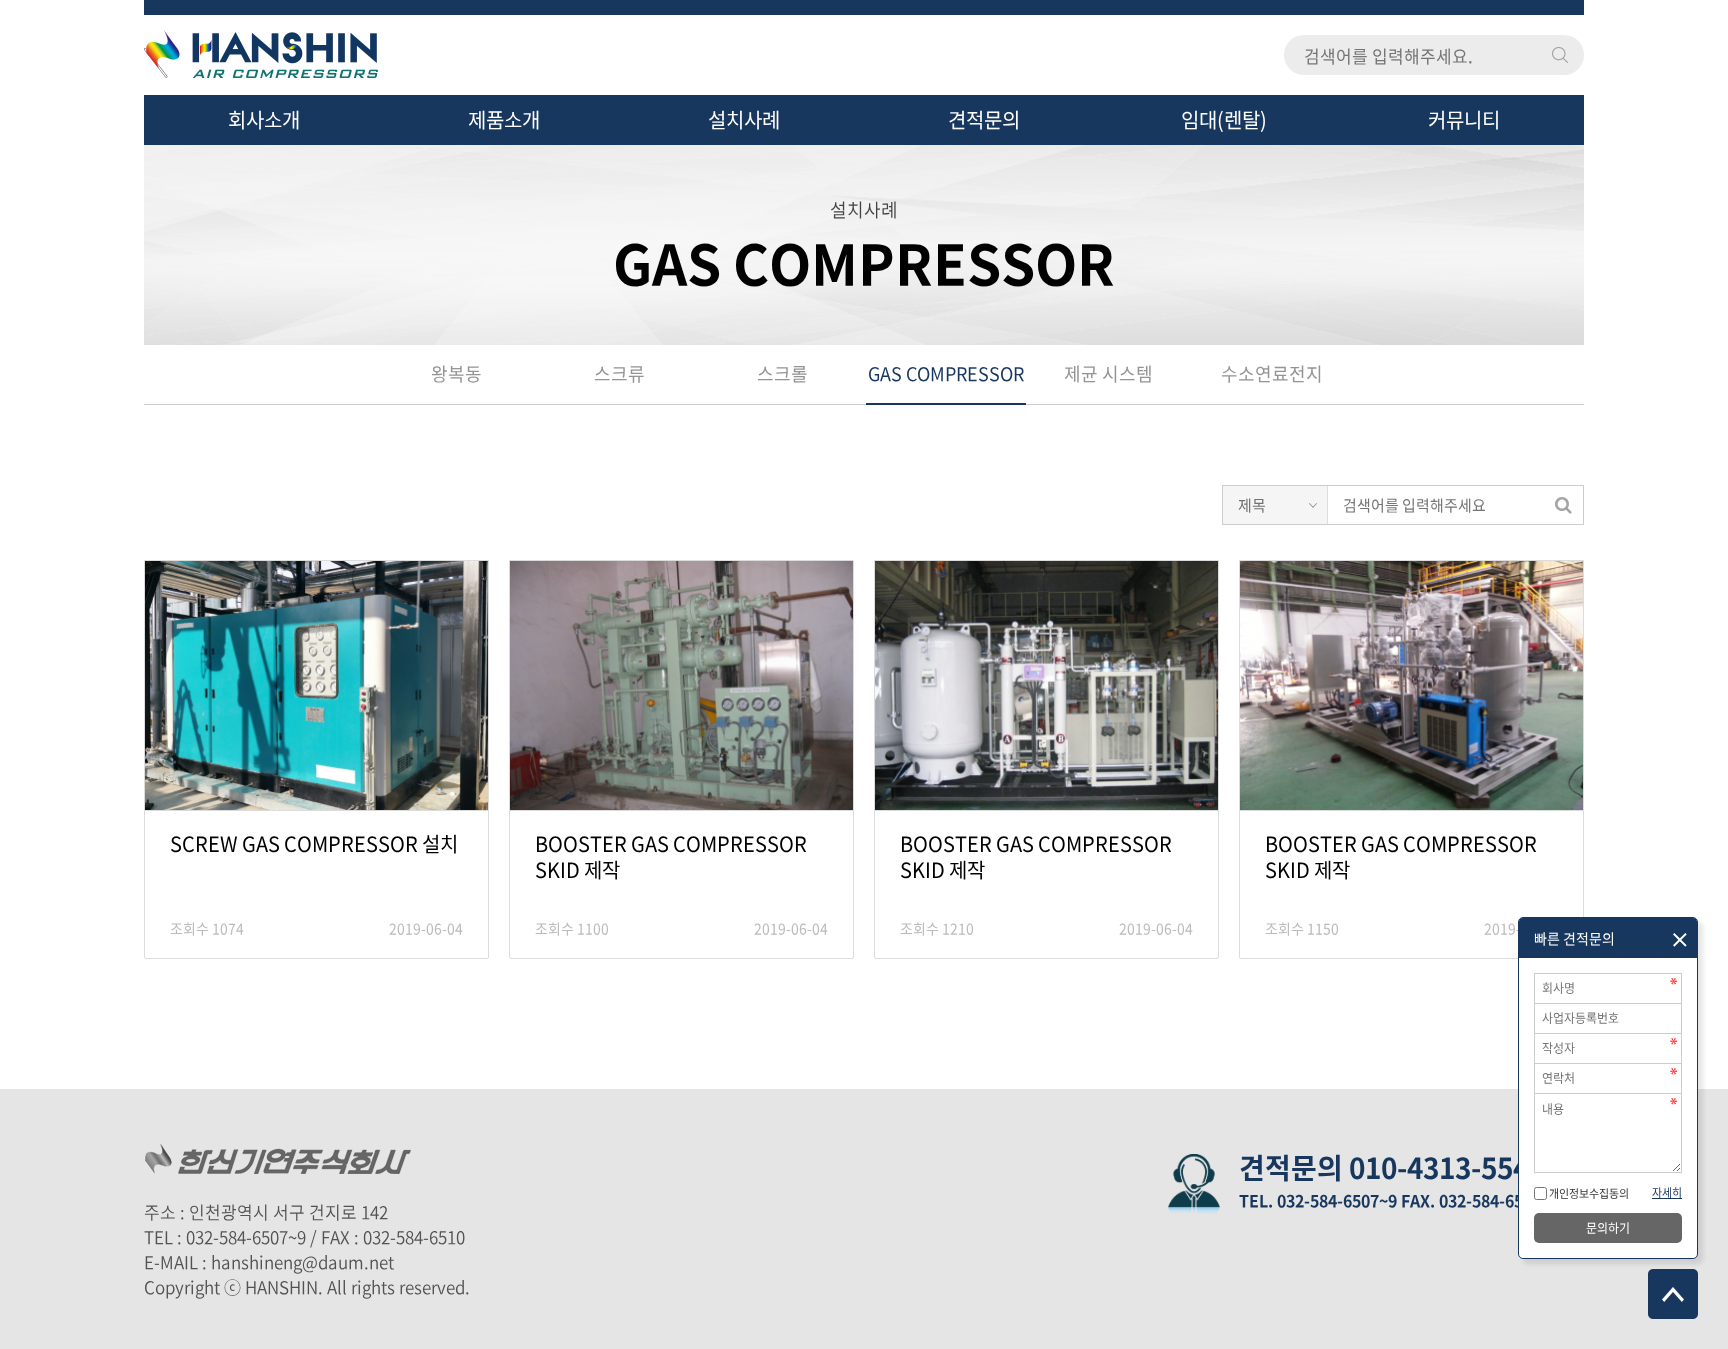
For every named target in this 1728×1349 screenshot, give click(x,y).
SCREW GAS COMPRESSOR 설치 (314, 844)
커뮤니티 (1464, 119)
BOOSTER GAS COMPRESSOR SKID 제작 (671, 857)
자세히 (1667, 1192)
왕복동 (456, 373)
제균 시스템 (1108, 373)
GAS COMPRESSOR (946, 373)
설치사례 (744, 119)
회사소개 (264, 119)
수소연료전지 (1272, 373)
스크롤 (782, 373)
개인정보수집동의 (1588, 1193)
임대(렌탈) (1224, 119)
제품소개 (504, 119)
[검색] (1563, 504)
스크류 (619, 373)
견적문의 (984, 119)
